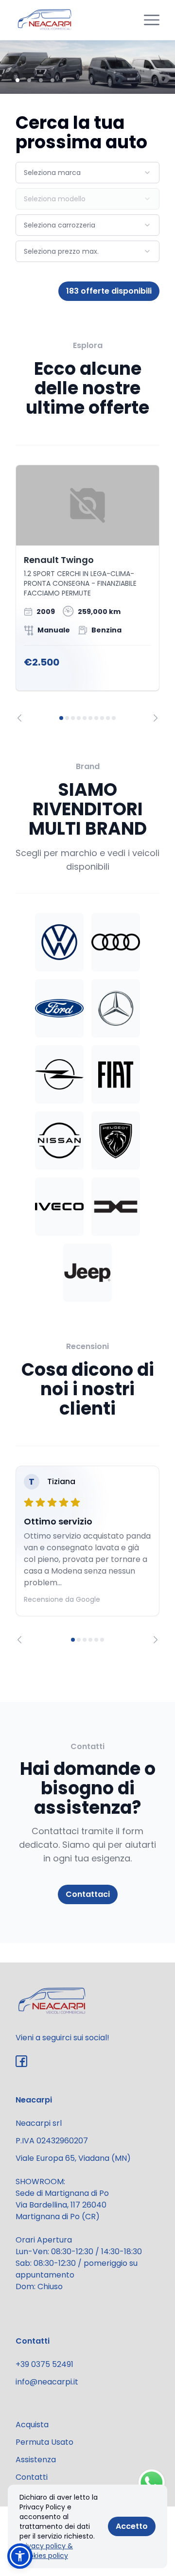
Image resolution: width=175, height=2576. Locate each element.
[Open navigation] (152, 20)
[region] (87, 593)
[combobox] (87, 173)
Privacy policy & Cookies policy (46, 2551)
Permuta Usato (44, 2442)
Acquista (32, 2425)
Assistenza (36, 2460)
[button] (20, 2556)
